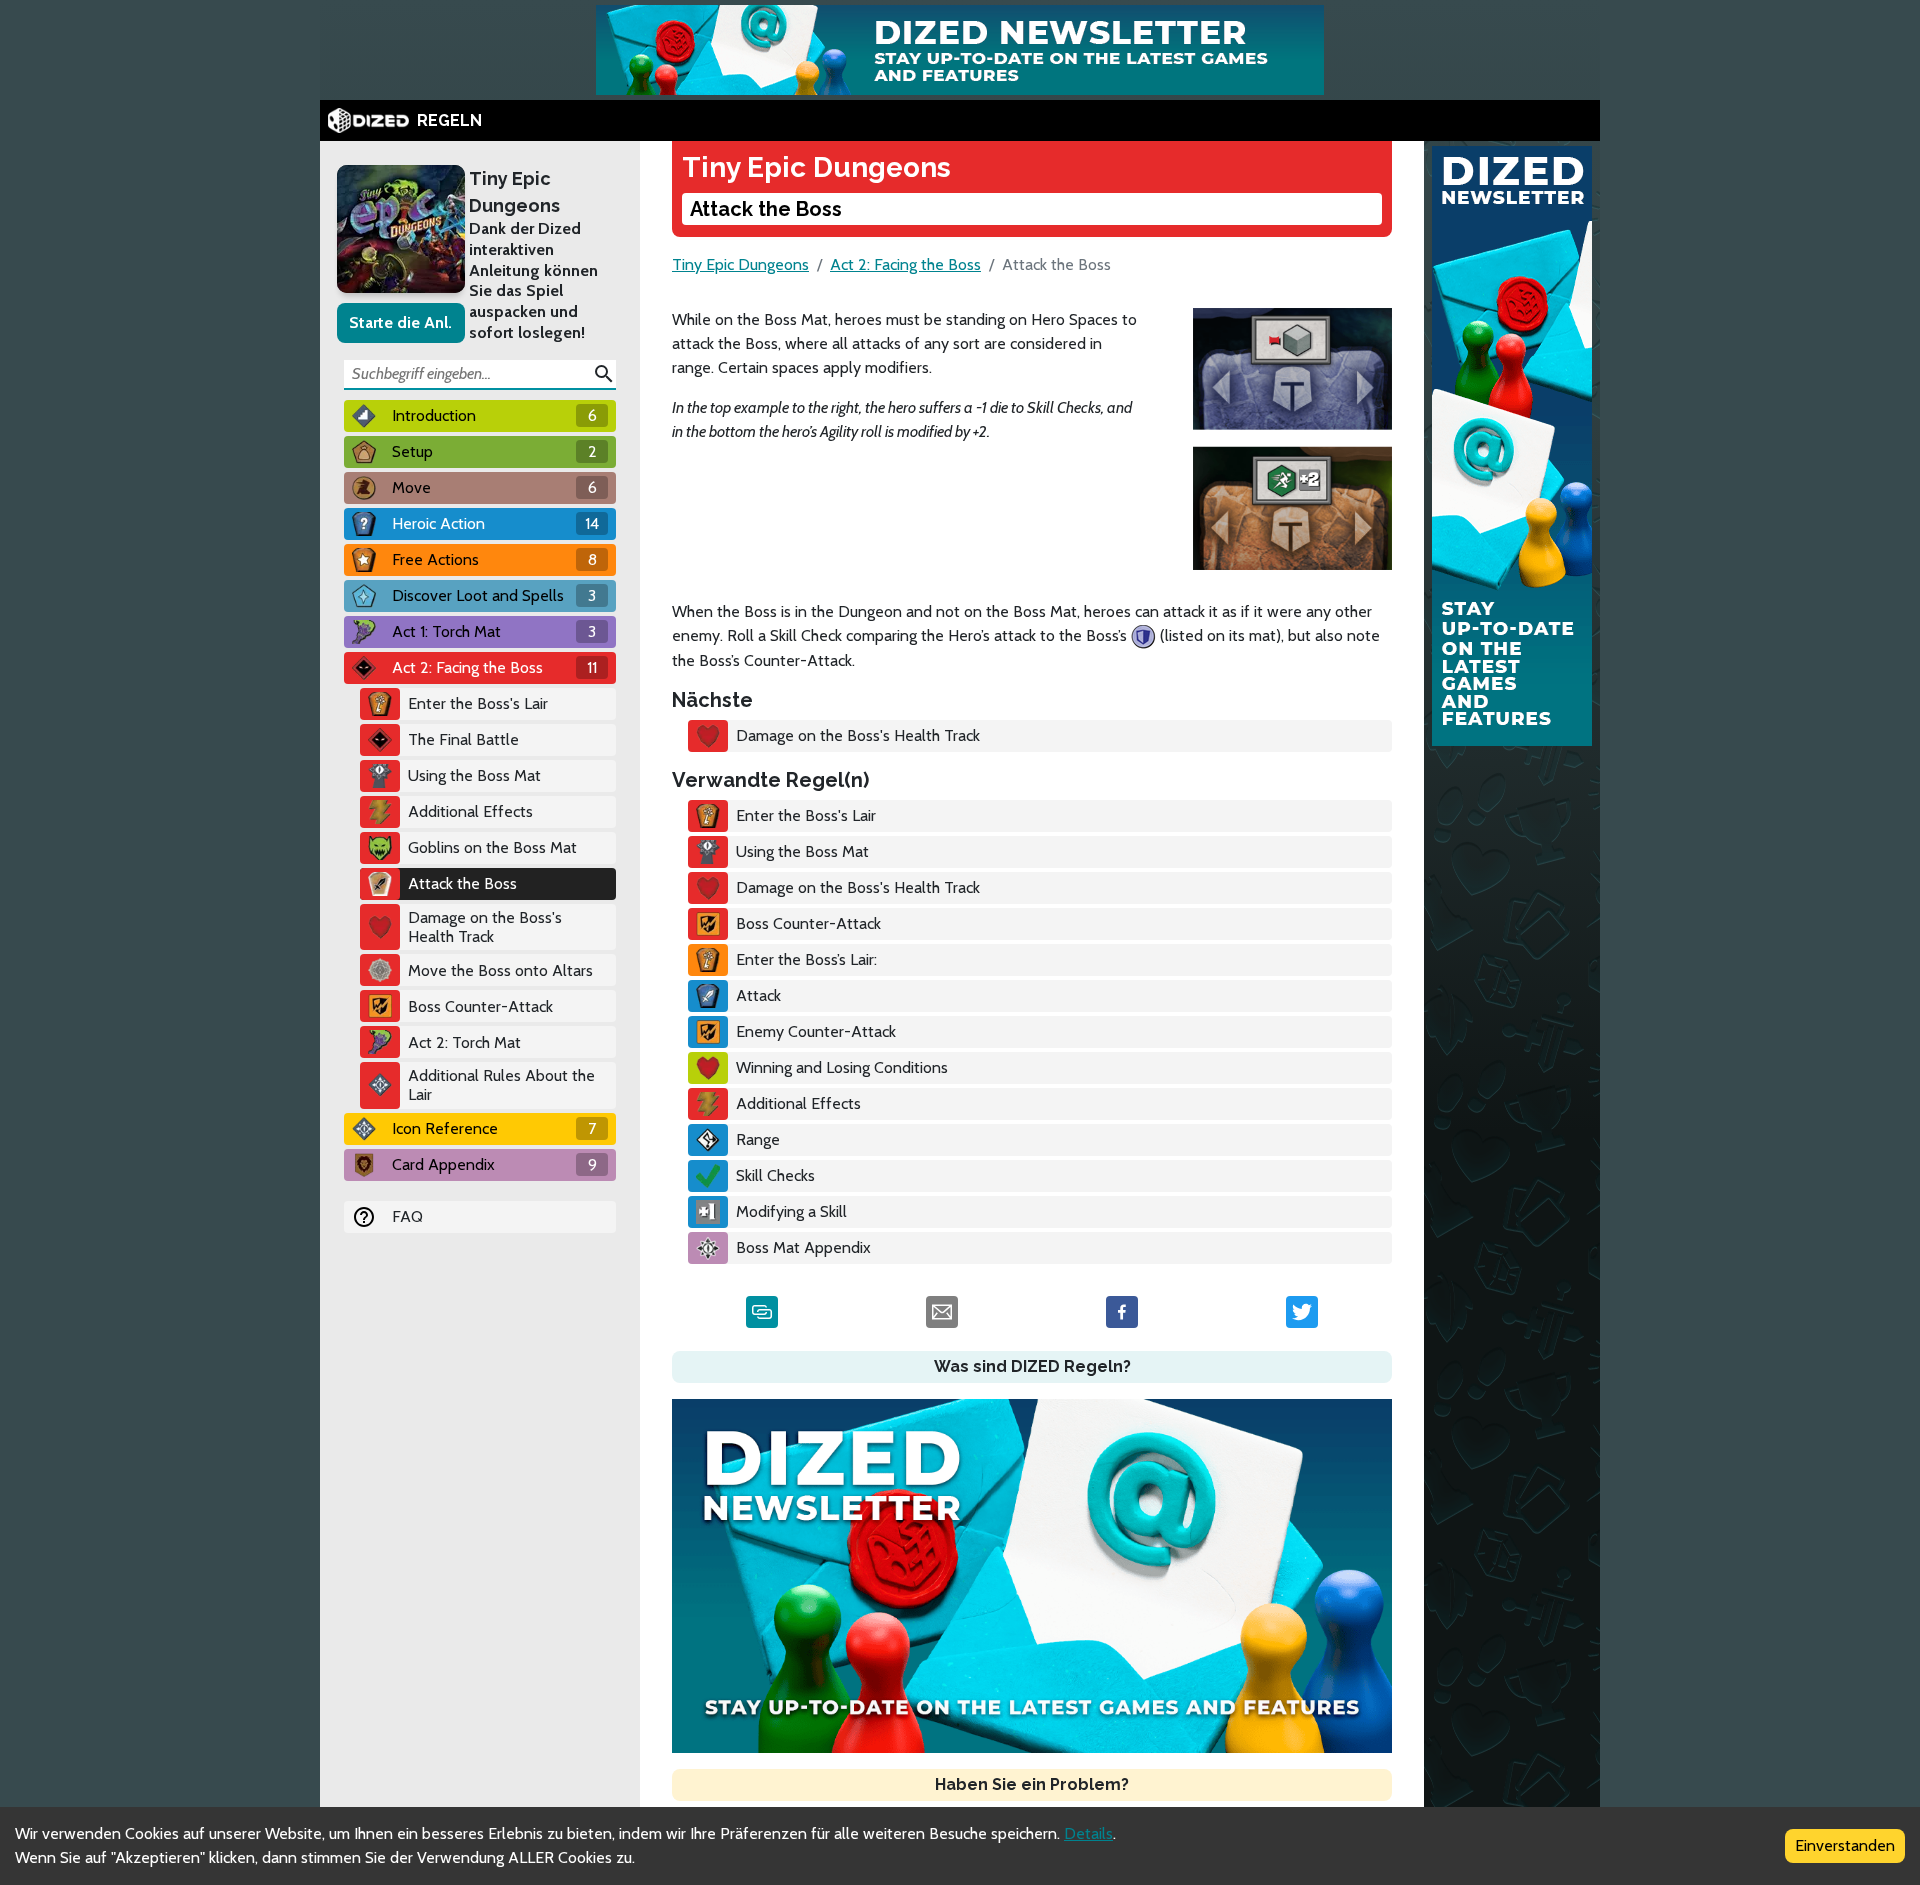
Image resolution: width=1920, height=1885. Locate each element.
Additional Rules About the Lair (501, 1085)
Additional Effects (470, 811)
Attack (758, 995)
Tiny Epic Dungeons (514, 192)
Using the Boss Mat (474, 775)
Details (1088, 1833)
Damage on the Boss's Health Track (485, 927)
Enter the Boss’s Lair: (806, 959)
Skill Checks (775, 1175)
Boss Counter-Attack (480, 1006)
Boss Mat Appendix (803, 1247)
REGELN (449, 120)
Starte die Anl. (400, 322)
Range (758, 1139)
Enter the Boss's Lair (478, 703)
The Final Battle (463, 739)
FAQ (407, 1216)
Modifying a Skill (791, 1211)
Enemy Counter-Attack (816, 1031)
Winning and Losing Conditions (842, 1067)
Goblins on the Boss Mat (492, 847)
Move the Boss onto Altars (500, 970)
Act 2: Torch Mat (464, 1042)
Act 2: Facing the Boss (905, 264)
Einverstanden (1845, 1845)
